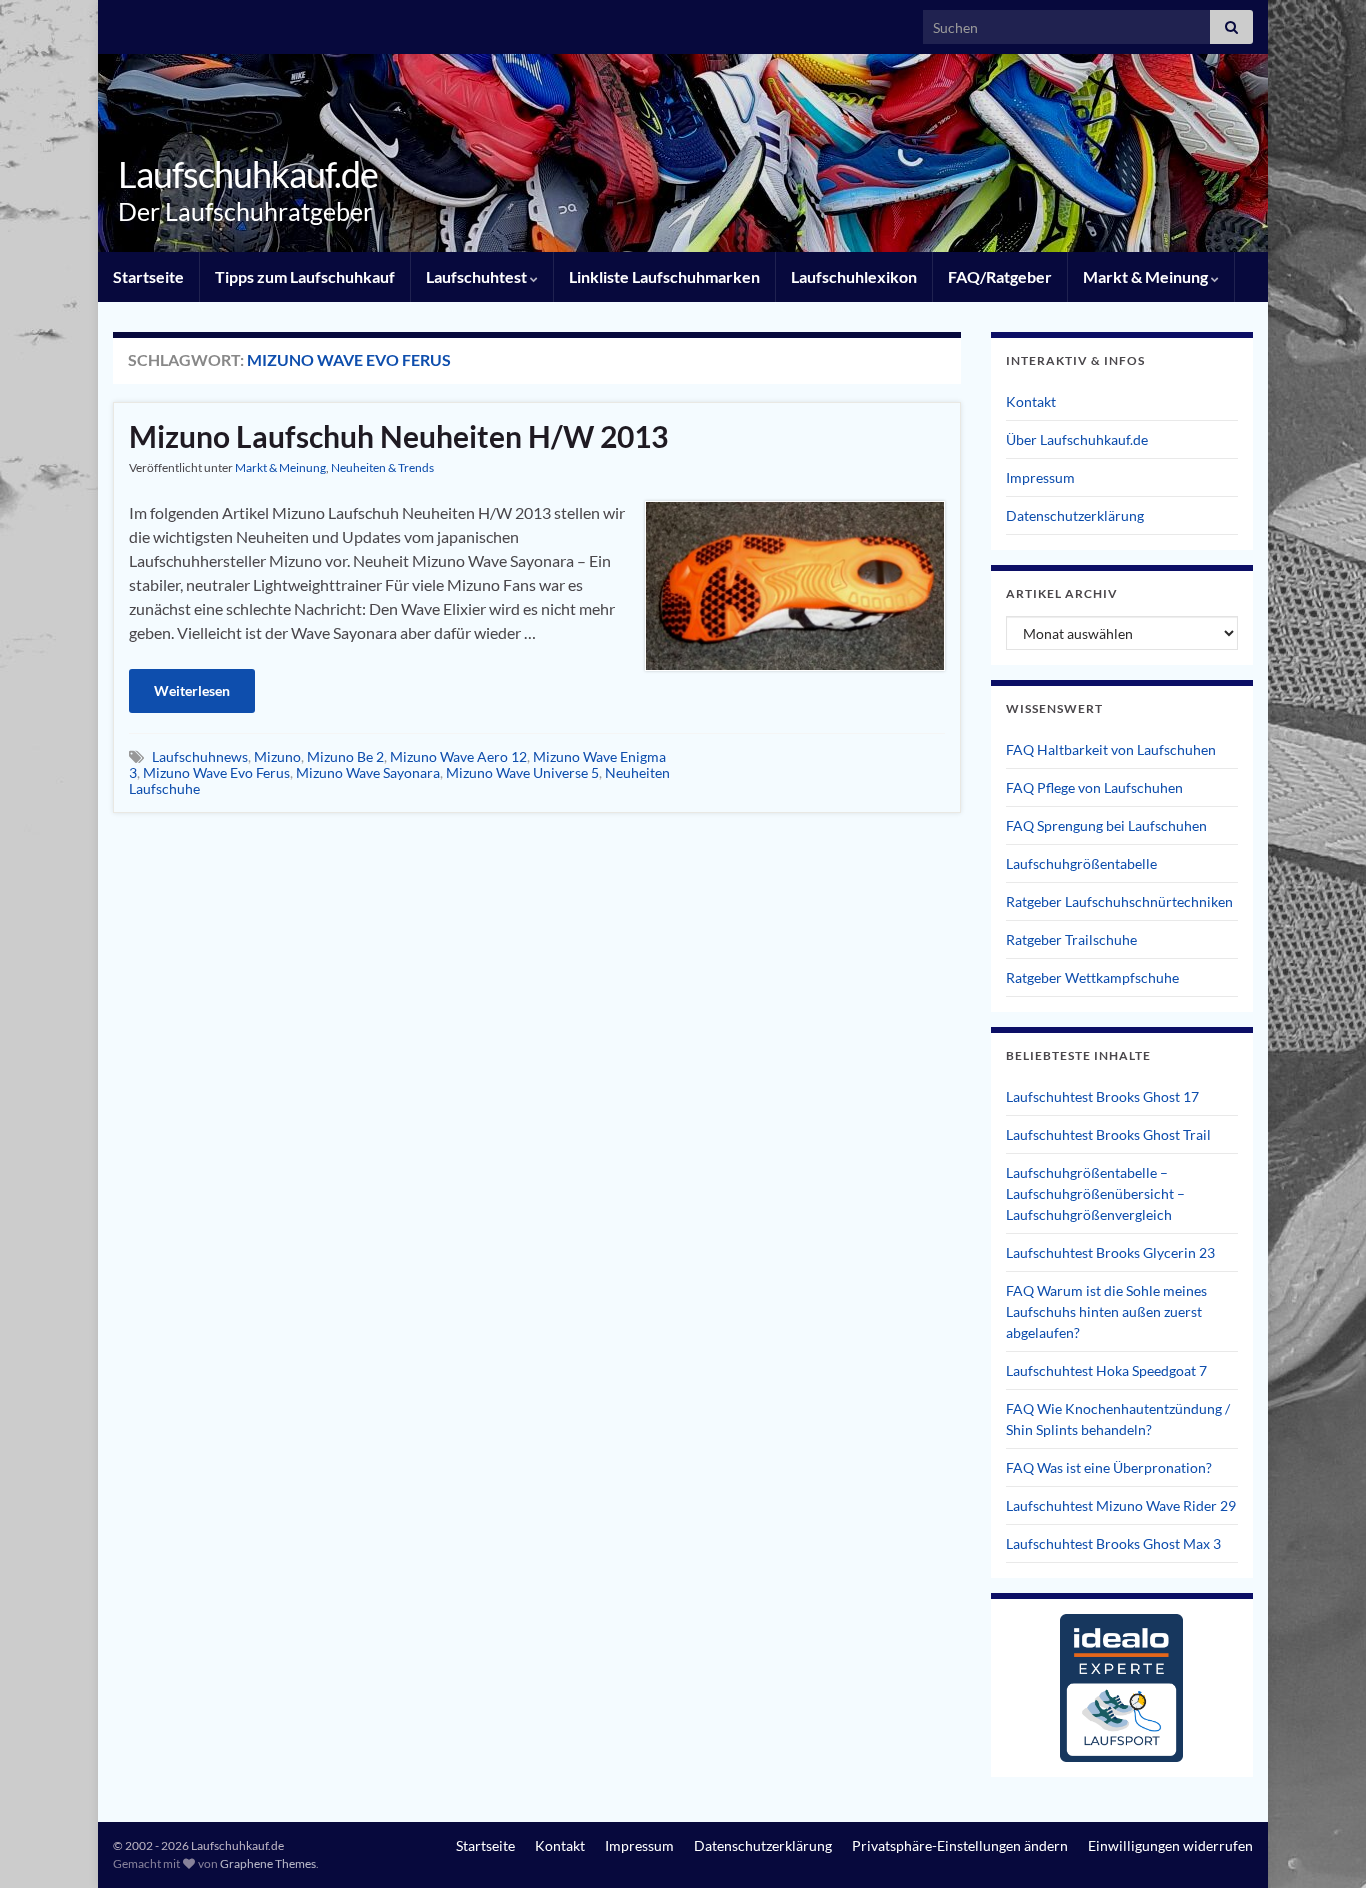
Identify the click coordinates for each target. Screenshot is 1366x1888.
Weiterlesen (192, 690)
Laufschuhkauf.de (248, 174)
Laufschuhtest (478, 276)
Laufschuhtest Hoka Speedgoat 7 (1106, 1370)
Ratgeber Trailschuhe (1071, 939)
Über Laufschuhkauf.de (1077, 439)
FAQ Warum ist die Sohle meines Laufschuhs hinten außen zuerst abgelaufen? (1106, 1311)
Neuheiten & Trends (382, 467)
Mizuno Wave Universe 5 (522, 772)
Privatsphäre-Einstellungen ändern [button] (960, 1845)
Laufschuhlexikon (854, 276)
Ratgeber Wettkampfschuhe (1092, 977)
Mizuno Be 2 (345, 756)
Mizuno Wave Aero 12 (458, 756)
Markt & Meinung (1147, 276)
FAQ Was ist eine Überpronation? (1109, 1467)
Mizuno (277, 756)
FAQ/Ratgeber (1000, 276)
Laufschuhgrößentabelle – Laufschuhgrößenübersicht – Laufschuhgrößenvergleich (1095, 1193)
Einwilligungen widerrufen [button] (1170, 1845)
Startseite (148, 276)
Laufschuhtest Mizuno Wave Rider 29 (1121, 1505)
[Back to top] (1321, 1843)
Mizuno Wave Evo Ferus (216, 772)
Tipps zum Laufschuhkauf (305, 276)
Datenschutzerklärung (1075, 515)
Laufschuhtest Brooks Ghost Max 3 (1113, 1543)
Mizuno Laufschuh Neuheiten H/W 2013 (398, 436)
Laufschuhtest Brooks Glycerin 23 (1110, 1252)
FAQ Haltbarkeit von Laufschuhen (1111, 749)
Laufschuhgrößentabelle (1081, 863)
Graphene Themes (268, 1863)
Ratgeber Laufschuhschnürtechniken (1119, 901)
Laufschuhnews (200, 756)
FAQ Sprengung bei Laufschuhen (1106, 825)
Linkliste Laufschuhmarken (664, 276)
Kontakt (1031, 401)
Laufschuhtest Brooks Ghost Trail (1108, 1134)
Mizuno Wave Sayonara (368, 772)
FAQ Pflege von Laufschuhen (1094, 787)
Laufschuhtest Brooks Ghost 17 (1102, 1096)
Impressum (1040, 477)
